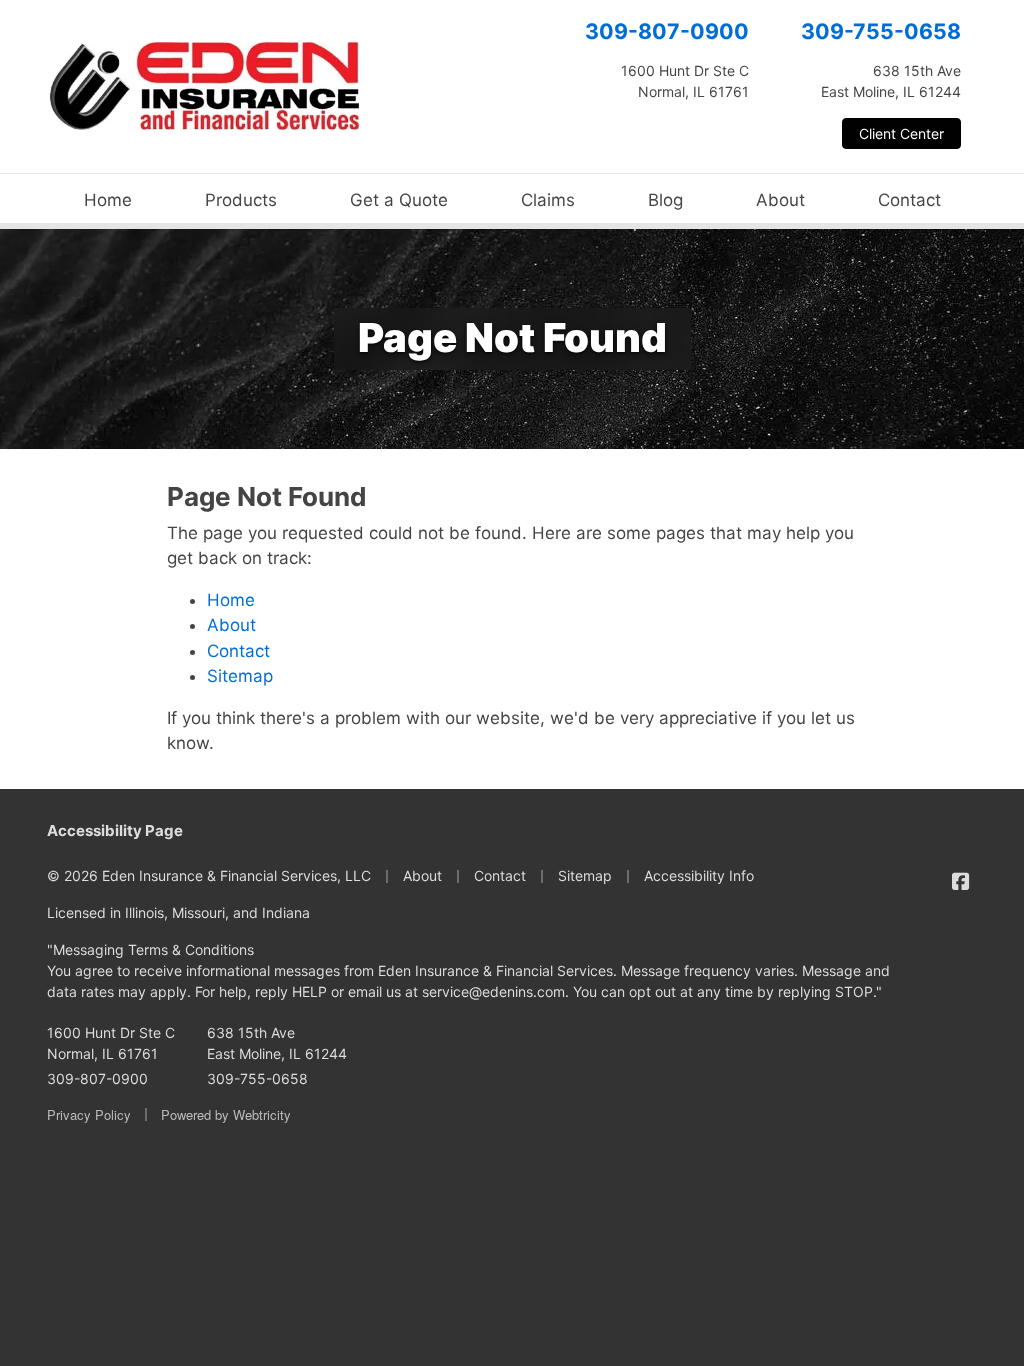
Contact (909, 200)
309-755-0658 (881, 31)
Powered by (226, 1114)
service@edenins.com (493, 991)
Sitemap (240, 676)
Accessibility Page (115, 830)
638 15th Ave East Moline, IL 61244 (277, 1043)
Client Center (901, 133)
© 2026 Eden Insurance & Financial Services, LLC (209, 875)
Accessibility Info (699, 875)
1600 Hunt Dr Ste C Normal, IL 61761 (111, 1043)
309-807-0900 (667, 31)
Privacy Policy (89, 1114)
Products (241, 200)
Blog (665, 200)
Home (108, 200)
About (780, 200)
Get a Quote (399, 200)
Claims (548, 200)
